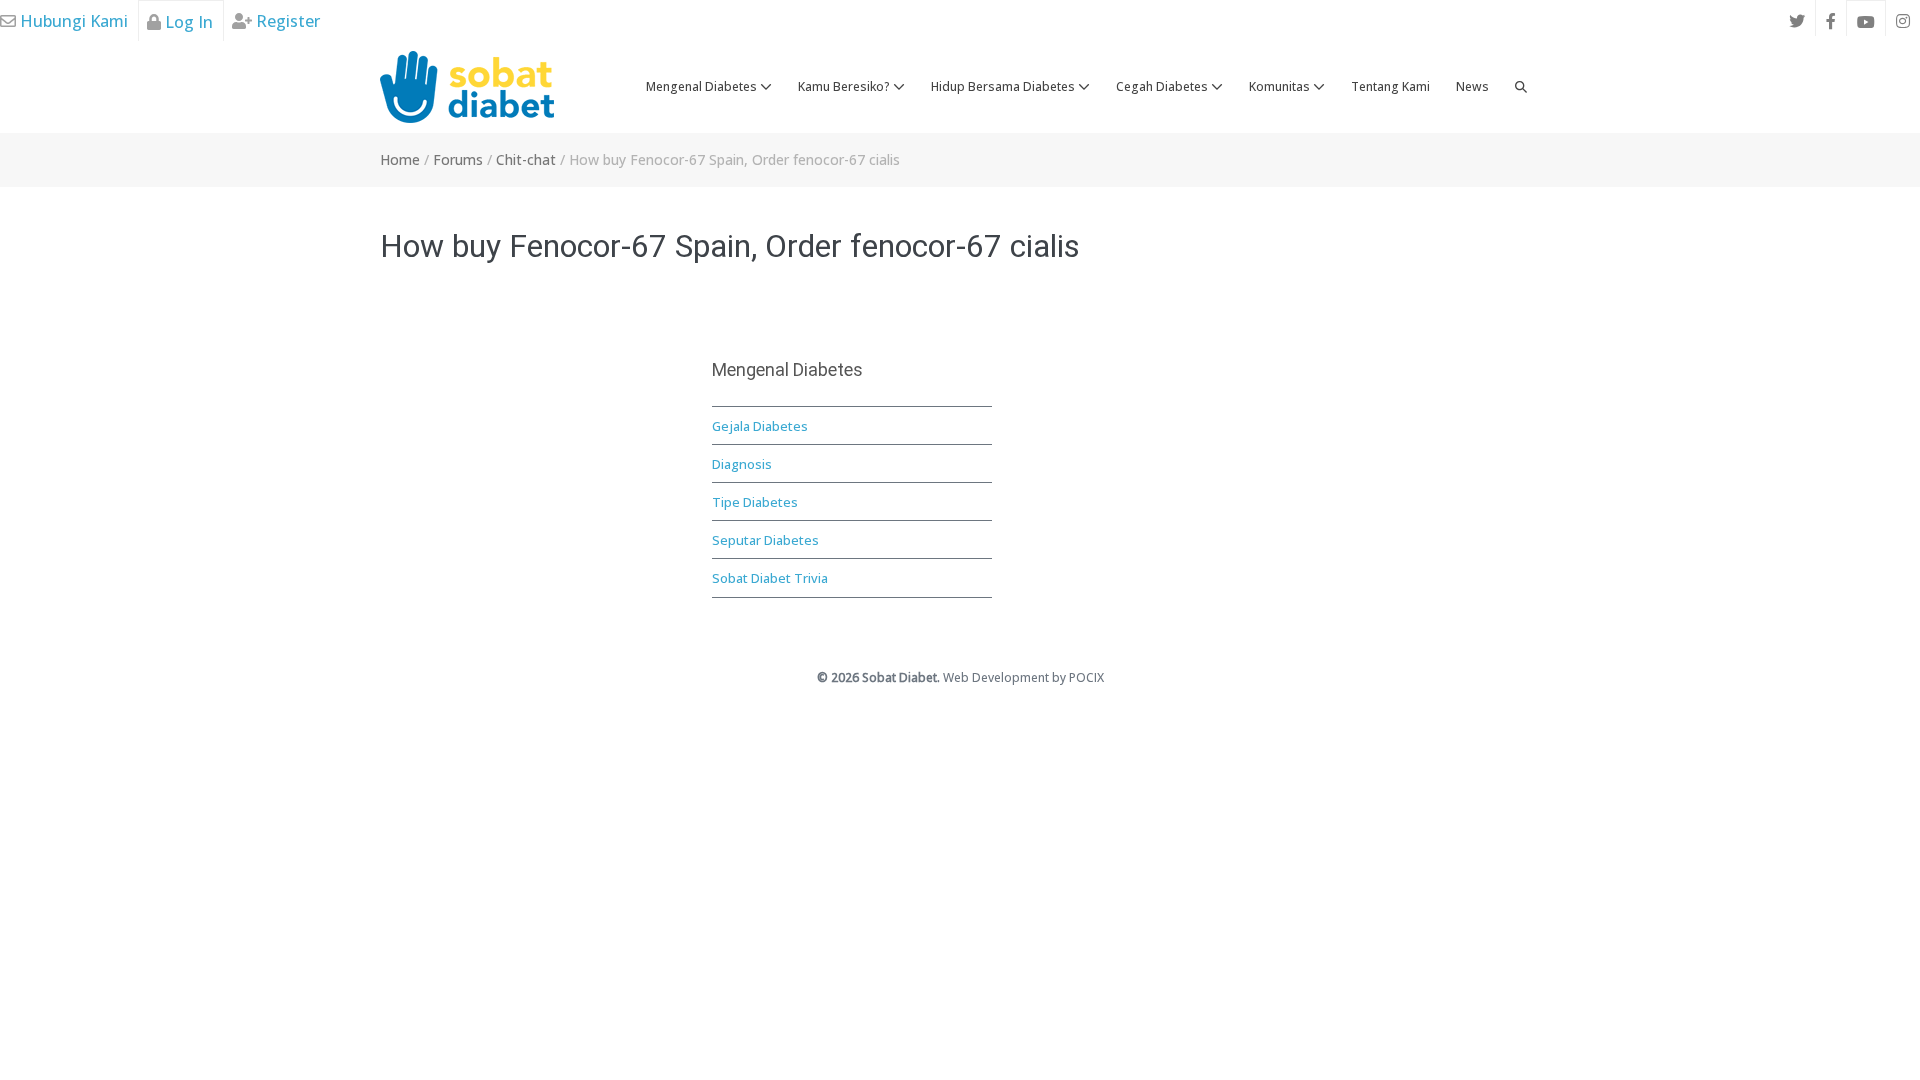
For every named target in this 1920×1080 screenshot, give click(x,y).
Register (286, 21)
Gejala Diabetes (760, 426)
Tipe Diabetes (755, 502)
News (1472, 86)
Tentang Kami (1390, 86)
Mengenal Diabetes (703, 86)
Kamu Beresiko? (845, 86)
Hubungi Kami (72, 21)
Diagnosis (742, 464)
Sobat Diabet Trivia (770, 578)
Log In (187, 22)
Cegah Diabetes (1163, 86)
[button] (1521, 87)
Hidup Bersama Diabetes (1004, 86)
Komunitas (1281, 86)
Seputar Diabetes (765, 540)
